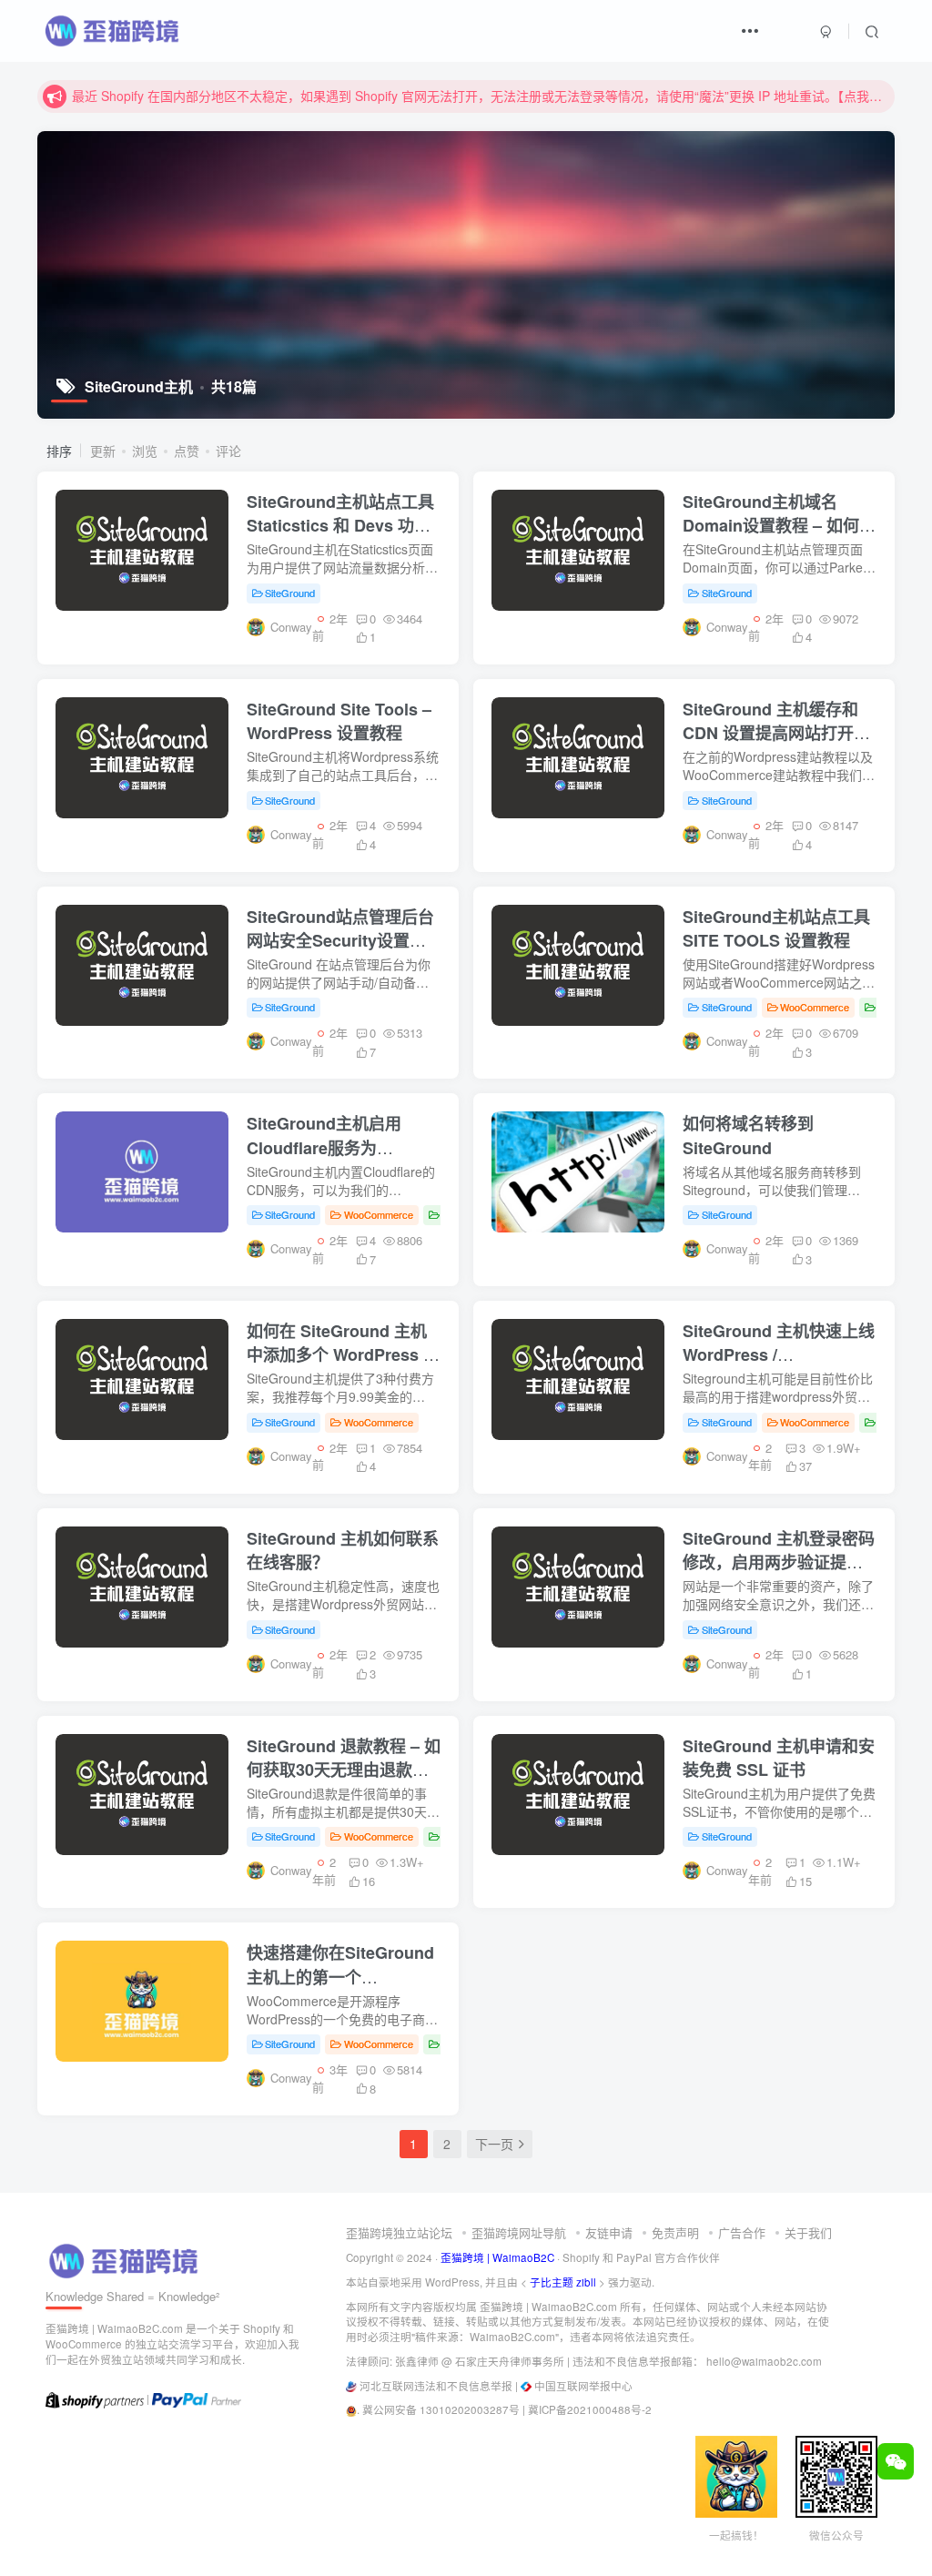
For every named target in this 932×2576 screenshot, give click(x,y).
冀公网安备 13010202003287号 (441, 2409)
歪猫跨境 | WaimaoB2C (497, 2257)
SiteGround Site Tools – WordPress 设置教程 (339, 721)
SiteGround (290, 593)
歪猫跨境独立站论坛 (399, 2232)
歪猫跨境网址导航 (519, 2232)
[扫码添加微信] (896, 2461)
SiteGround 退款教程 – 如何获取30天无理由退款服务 (344, 1770)
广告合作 (742, 2232)
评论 (228, 451)
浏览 (145, 451)
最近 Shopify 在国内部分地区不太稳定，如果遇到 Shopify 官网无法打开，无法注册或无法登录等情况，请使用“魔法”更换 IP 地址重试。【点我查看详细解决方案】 (481, 96)
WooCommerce (815, 1007)
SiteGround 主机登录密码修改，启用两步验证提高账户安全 (779, 1562)
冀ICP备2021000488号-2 (590, 2409)
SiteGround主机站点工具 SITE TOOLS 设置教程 (776, 928)
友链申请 (609, 2232)
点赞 (187, 451)
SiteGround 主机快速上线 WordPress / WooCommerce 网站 (779, 1354)
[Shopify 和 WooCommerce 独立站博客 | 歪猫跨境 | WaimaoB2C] (127, 2259)
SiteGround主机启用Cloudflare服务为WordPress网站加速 (324, 1147)
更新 (103, 451)
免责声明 (675, 2232)
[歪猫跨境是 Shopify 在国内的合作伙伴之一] (95, 2399)
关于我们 (808, 2232)
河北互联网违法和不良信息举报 (436, 2386)
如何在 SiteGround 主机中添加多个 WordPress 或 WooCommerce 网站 (343, 1354)
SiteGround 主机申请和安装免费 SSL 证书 (779, 1758)
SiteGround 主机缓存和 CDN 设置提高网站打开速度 (776, 733)
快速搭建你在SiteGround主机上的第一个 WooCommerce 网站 (340, 1976)
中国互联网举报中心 (583, 2386)
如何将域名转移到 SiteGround (748, 1135)
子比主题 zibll (563, 2282)
